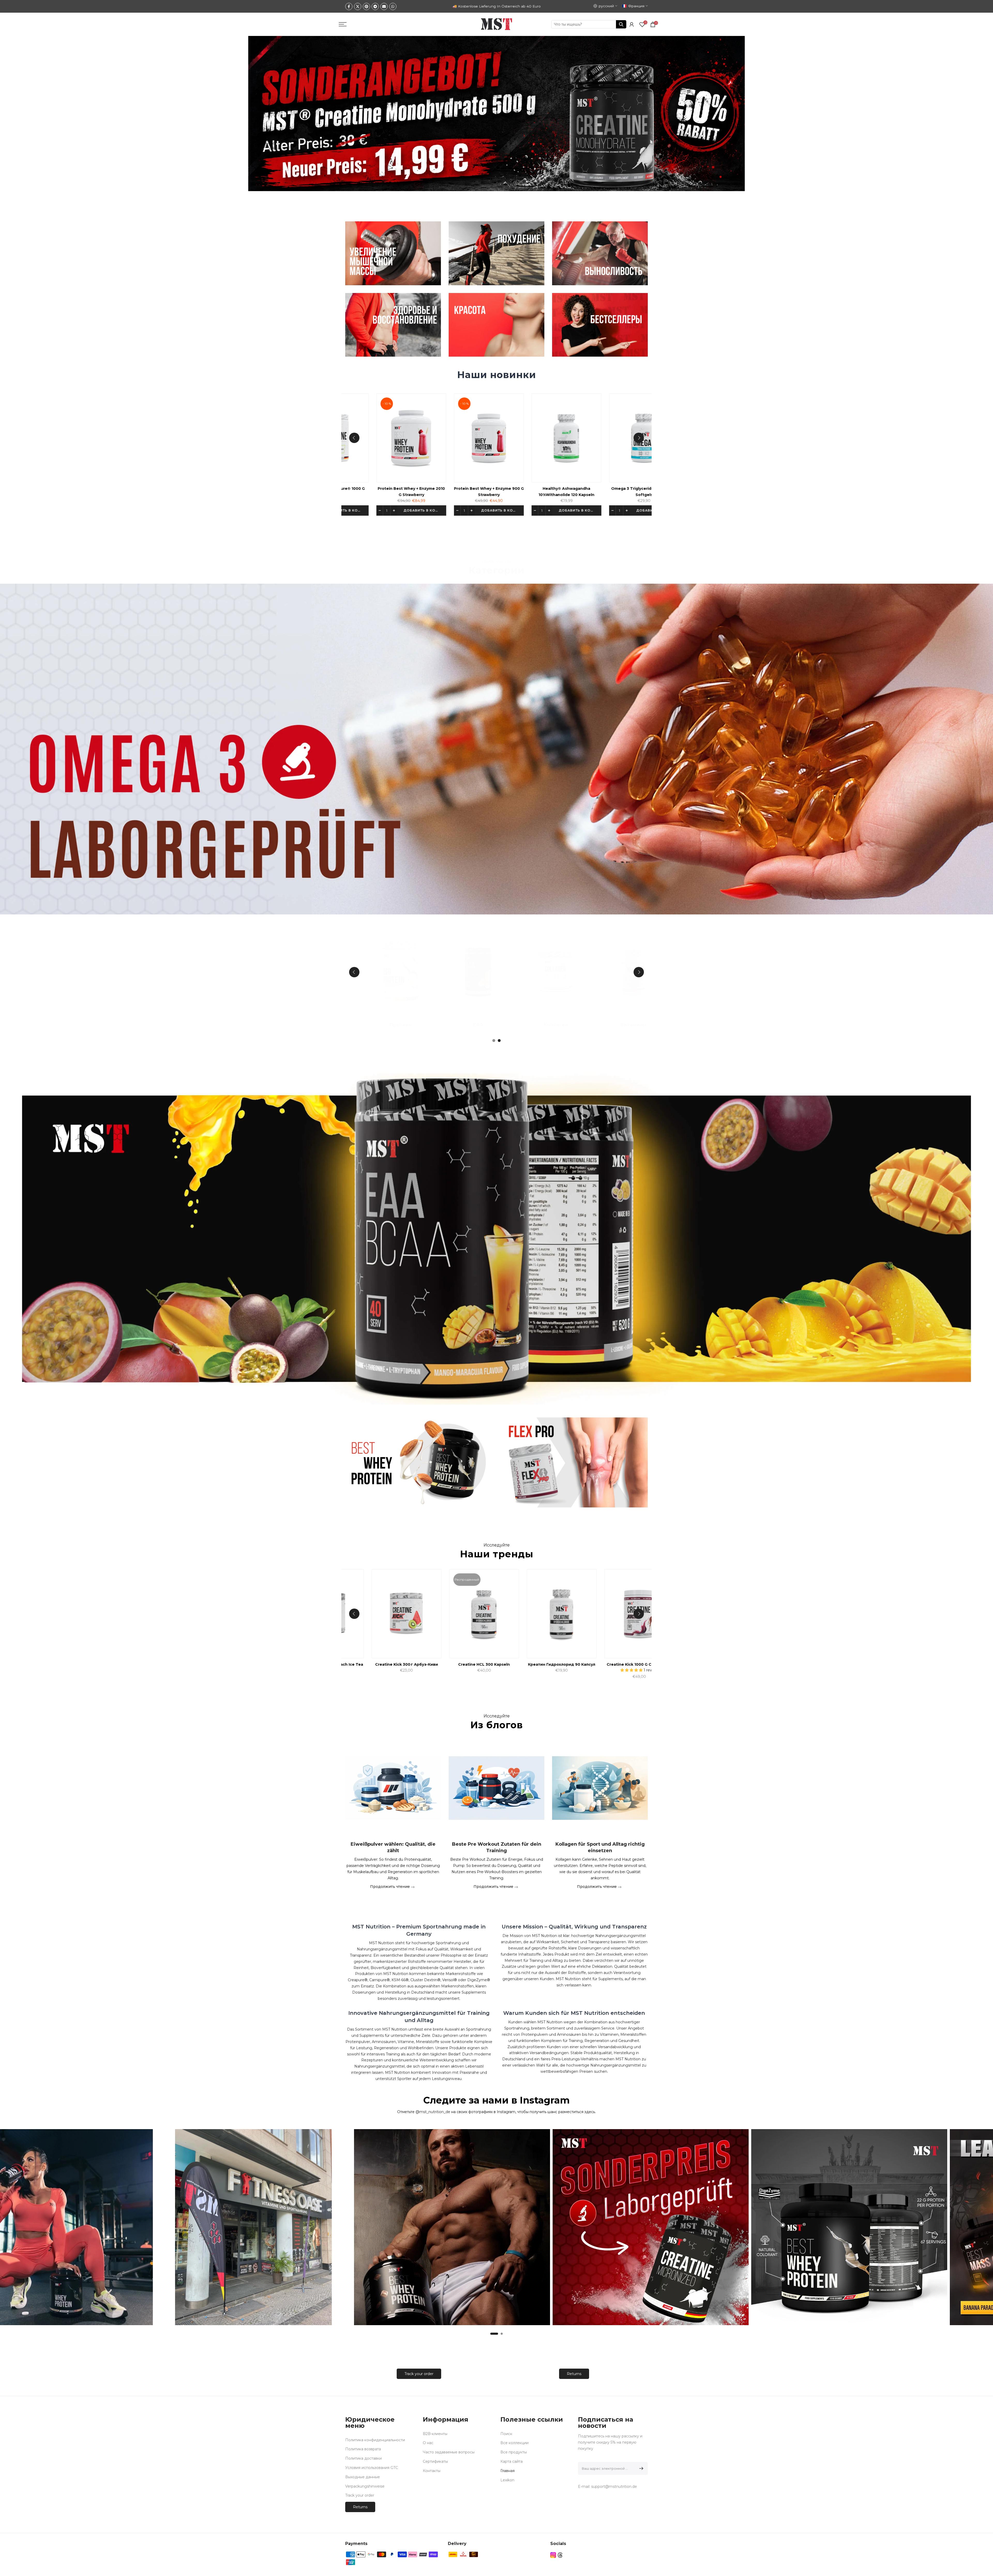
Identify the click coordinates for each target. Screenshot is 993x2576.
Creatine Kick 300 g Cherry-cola (547, 1664)
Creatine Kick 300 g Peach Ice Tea (624, 1664)
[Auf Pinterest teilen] (366, 6)
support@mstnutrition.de (614, 2487)
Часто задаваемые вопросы (449, 2452)
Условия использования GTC (372, 2468)
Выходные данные (363, 2477)
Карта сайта (511, 2461)
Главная (507, 2471)
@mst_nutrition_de (433, 2112)
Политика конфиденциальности (375, 2440)
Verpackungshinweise (365, 2486)
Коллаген (360, 1025)
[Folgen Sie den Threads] (560, 2555)
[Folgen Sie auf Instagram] (553, 2555)
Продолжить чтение (390, 1886)
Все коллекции (514, 2443)
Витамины (438, 1025)
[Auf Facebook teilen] (349, 6)
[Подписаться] (640, 2468)
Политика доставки (363, 2458)
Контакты (432, 2471)
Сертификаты (435, 2461)
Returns (574, 2374)
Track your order (419, 2374)
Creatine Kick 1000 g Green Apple (392, 1664)
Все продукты (514, 2452)
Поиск (506, 2434)
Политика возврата (363, 2449)
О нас (428, 2443)
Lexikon (507, 2480)
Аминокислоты (593, 1025)
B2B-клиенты (435, 2434)
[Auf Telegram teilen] (375, 6)
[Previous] (354, 438)
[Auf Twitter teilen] (358, 6)
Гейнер (516, 1025)
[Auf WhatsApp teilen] (393, 6)
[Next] (639, 438)
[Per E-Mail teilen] (384, 6)
